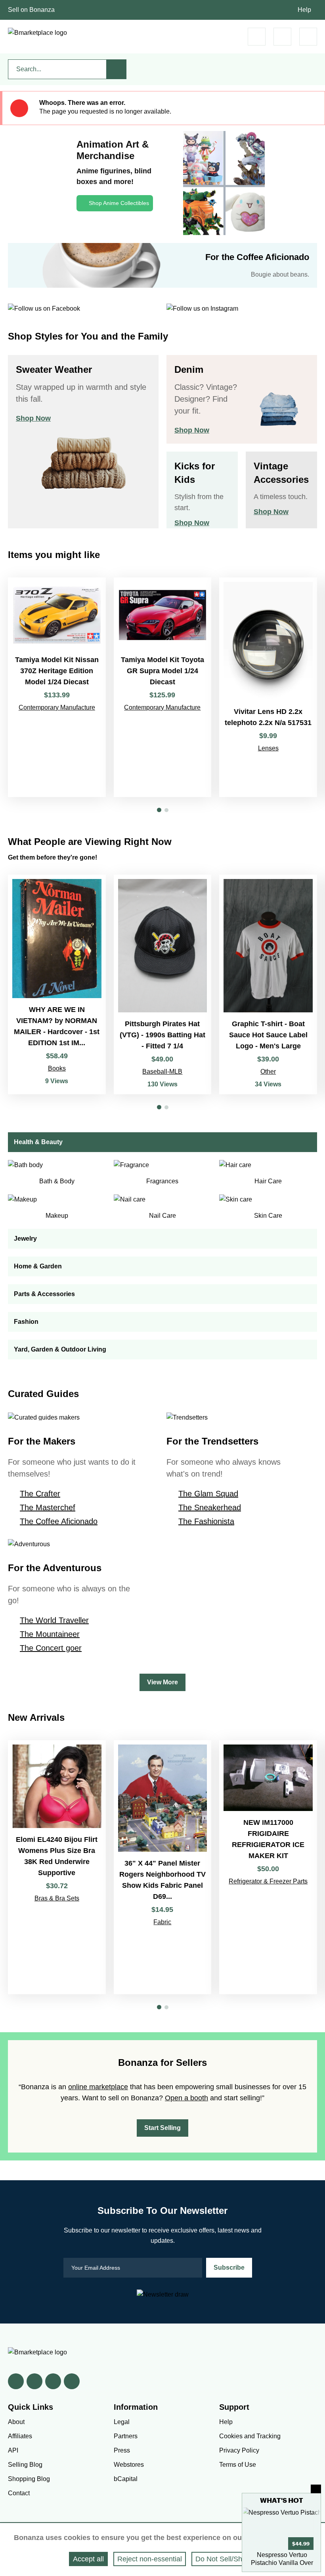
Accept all (88, 2559)
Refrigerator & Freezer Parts (268, 1881)
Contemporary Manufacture (57, 707)
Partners (126, 2436)
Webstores (129, 2465)
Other (268, 1072)
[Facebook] (16, 2381)
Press (122, 2450)
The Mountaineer (50, 1634)
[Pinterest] (53, 2381)
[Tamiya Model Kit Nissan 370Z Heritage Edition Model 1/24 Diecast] (57, 687)
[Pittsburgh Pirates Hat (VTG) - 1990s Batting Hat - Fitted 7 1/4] (163, 984)
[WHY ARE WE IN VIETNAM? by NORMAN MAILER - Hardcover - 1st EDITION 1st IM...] (57, 984)
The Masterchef (48, 1507)
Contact (19, 2493)
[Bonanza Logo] (37, 33)
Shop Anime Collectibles (119, 203)
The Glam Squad (208, 1494)
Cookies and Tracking (250, 2436)
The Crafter (40, 1494)
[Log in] (282, 37)
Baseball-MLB (162, 1072)
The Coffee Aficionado (59, 1521)
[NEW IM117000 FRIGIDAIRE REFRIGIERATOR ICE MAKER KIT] (268, 1867)
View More (162, 1682)
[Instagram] (72, 2381)
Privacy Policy (239, 2450)
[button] (159, 810)
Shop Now (33, 418)
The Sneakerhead (210, 1507)
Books (57, 1068)
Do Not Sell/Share (224, 2559)
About (16, 2422)
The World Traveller (54, 1620)
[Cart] (257, 37)
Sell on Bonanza (31, 10)
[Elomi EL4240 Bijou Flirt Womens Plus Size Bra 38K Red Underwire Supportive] (57, 1867)
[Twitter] (34, 2381)
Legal (122, 2422)
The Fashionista (206, 1521)
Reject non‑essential (150, 2559)
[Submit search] (117, 69)
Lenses (268, 748)
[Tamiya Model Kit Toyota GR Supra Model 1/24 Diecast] (163, 687)
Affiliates (20, 2436)
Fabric (162, 1922)
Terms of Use (238, 2465)
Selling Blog (25, 2465)
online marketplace (98, 2087)
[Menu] (308, 37)
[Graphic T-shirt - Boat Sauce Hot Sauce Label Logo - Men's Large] (268, 984)
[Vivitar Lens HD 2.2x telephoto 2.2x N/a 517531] (268, 687)
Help (304, 10)
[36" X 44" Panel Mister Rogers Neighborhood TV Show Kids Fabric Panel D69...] (163, 1867)
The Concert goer (51, 1648)
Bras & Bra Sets (57, 1898)
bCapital (126, 2479)
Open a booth (186, 2098)
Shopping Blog (29, 2479)
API (13, 2450)
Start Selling (162, 2128)
